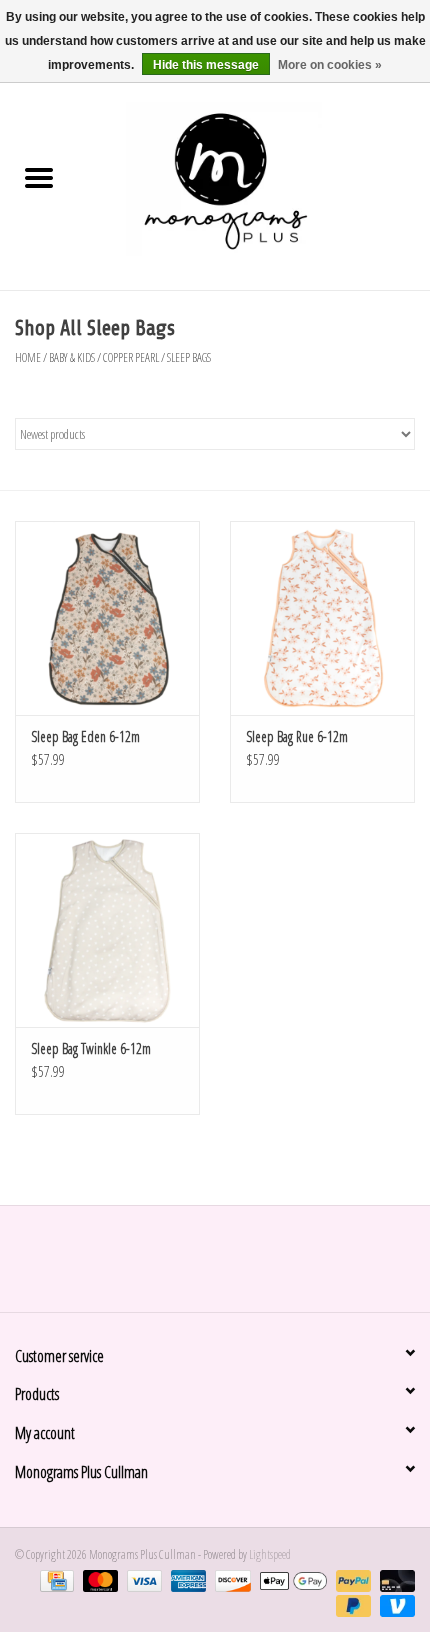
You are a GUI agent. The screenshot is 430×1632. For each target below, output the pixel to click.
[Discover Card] (230, 1579)
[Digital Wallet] (291, 1579)
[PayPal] (351, 1579)
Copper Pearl (131, 357)
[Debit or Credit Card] (394, 1579)
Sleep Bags (189, 357)
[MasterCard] (98, 1579)
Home (28, 357)
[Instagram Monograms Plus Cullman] (233, 1266)
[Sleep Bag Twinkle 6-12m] (107, 930)
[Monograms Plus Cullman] (254, 179)
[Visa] (142, 1579)
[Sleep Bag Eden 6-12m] (107, 618)
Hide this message (206, 65)
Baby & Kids (72, 357)
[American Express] (186, 1579)
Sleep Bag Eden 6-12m (85, 736)
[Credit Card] (54, 1579)
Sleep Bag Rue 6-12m (297, 736)
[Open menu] (39, 177)
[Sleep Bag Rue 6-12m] (322, 618)
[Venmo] (394, 1604)
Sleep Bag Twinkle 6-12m (91, 1048)
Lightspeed (270, 1554)
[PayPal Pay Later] (351, 1604)
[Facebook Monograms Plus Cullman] (198, 1266)
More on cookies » (330, 65)
